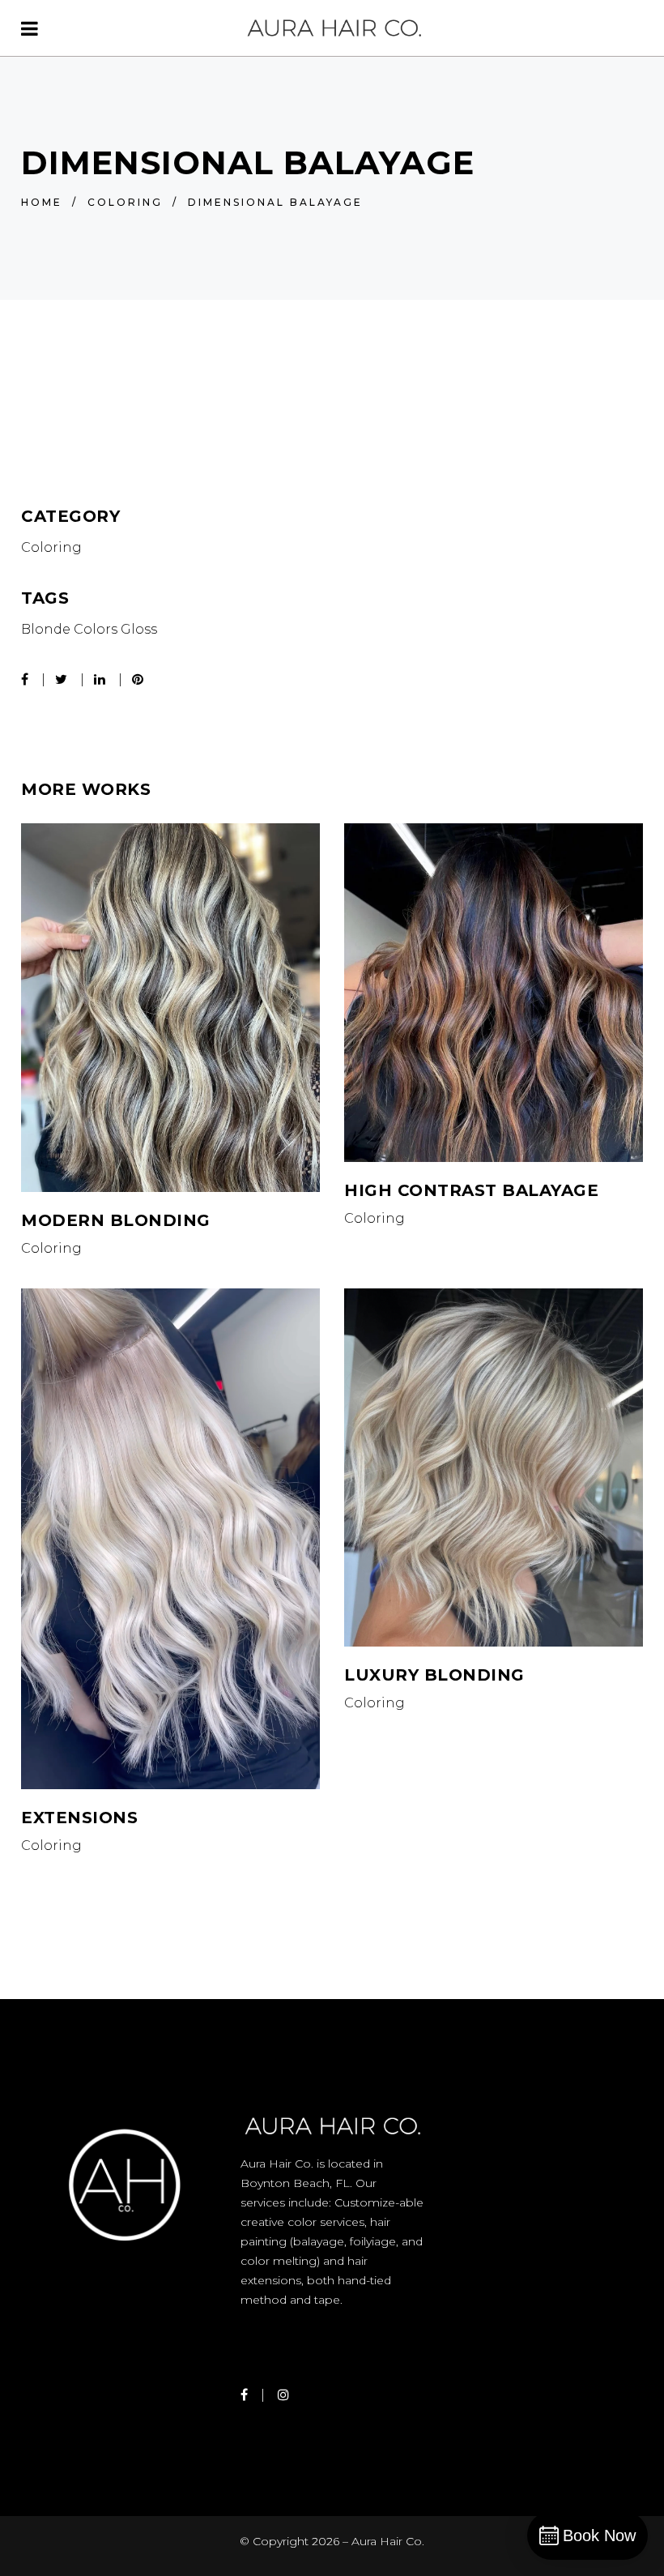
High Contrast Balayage (471, 1190)
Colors (96, 629)
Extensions (79, 1818)
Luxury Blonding (434, 1675)
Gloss (139, 629)
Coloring (125, 202)
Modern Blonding (116, 1220)
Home (42, 202)
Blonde (46, 629)
